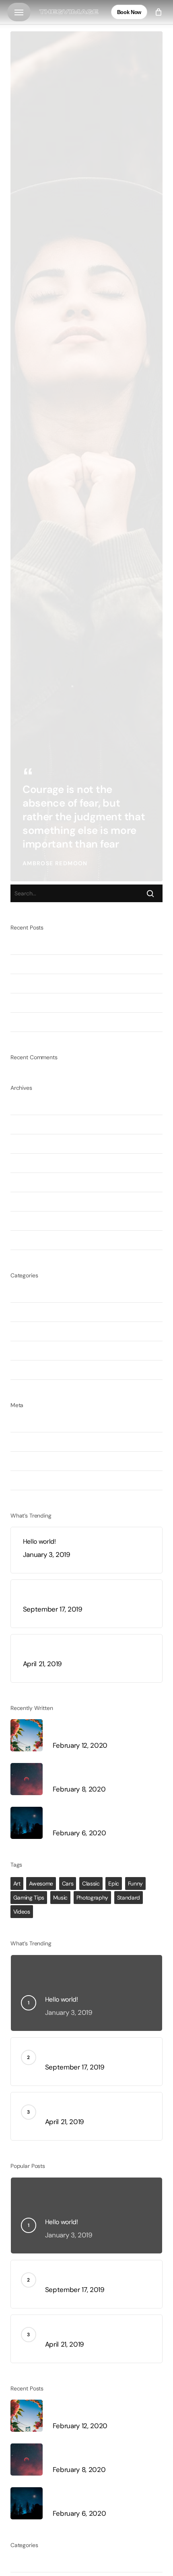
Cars (68, 1883)
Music (20, 1350)
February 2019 (32, 1221)
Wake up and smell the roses (55, 1022)
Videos (22, 1912)
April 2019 (26, 1182)
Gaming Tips (29, 1898)
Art (17, 1883)
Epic (114, 1883)
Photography (92, 1898)
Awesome (41, 1883)
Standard (129, 1898)
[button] (19, 12)
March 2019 (28, 1201)
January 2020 (32, 1124)
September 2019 (36, 1144)
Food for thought (37, 1293)
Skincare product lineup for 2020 (62, 1003)
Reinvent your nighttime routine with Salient (78, 964)
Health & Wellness (38, 1331)
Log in (20, 1422)
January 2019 (31, 1240)
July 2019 (25, 1163)
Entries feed (29, 1442)
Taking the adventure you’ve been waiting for (80, 983)
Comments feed (36, 1461)
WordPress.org (33, 1480)
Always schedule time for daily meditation (75, 945)
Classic (91, 1883)
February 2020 (34, 1105)
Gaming (22, 1312)
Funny (135, 1883)
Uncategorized (33, 1370)
